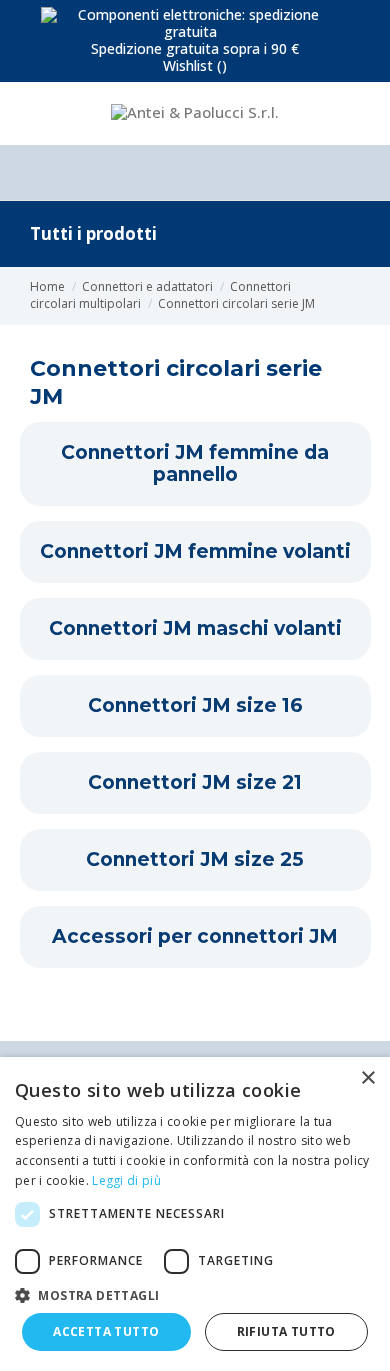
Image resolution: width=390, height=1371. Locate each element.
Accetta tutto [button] (106, 1331)
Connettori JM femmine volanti (195, 552)
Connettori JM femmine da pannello (195, 464)
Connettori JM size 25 (195, 860)
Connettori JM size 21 (195, 783)
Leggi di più (126, 1180)
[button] (195, 1295)
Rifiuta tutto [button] (286, 1331)
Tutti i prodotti (93, 233)
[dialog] (195, 1214)
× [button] (367, 1078)
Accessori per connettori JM (195, 937)
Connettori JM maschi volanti (195, 629)
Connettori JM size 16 (195, 706)
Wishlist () (195, 65)
